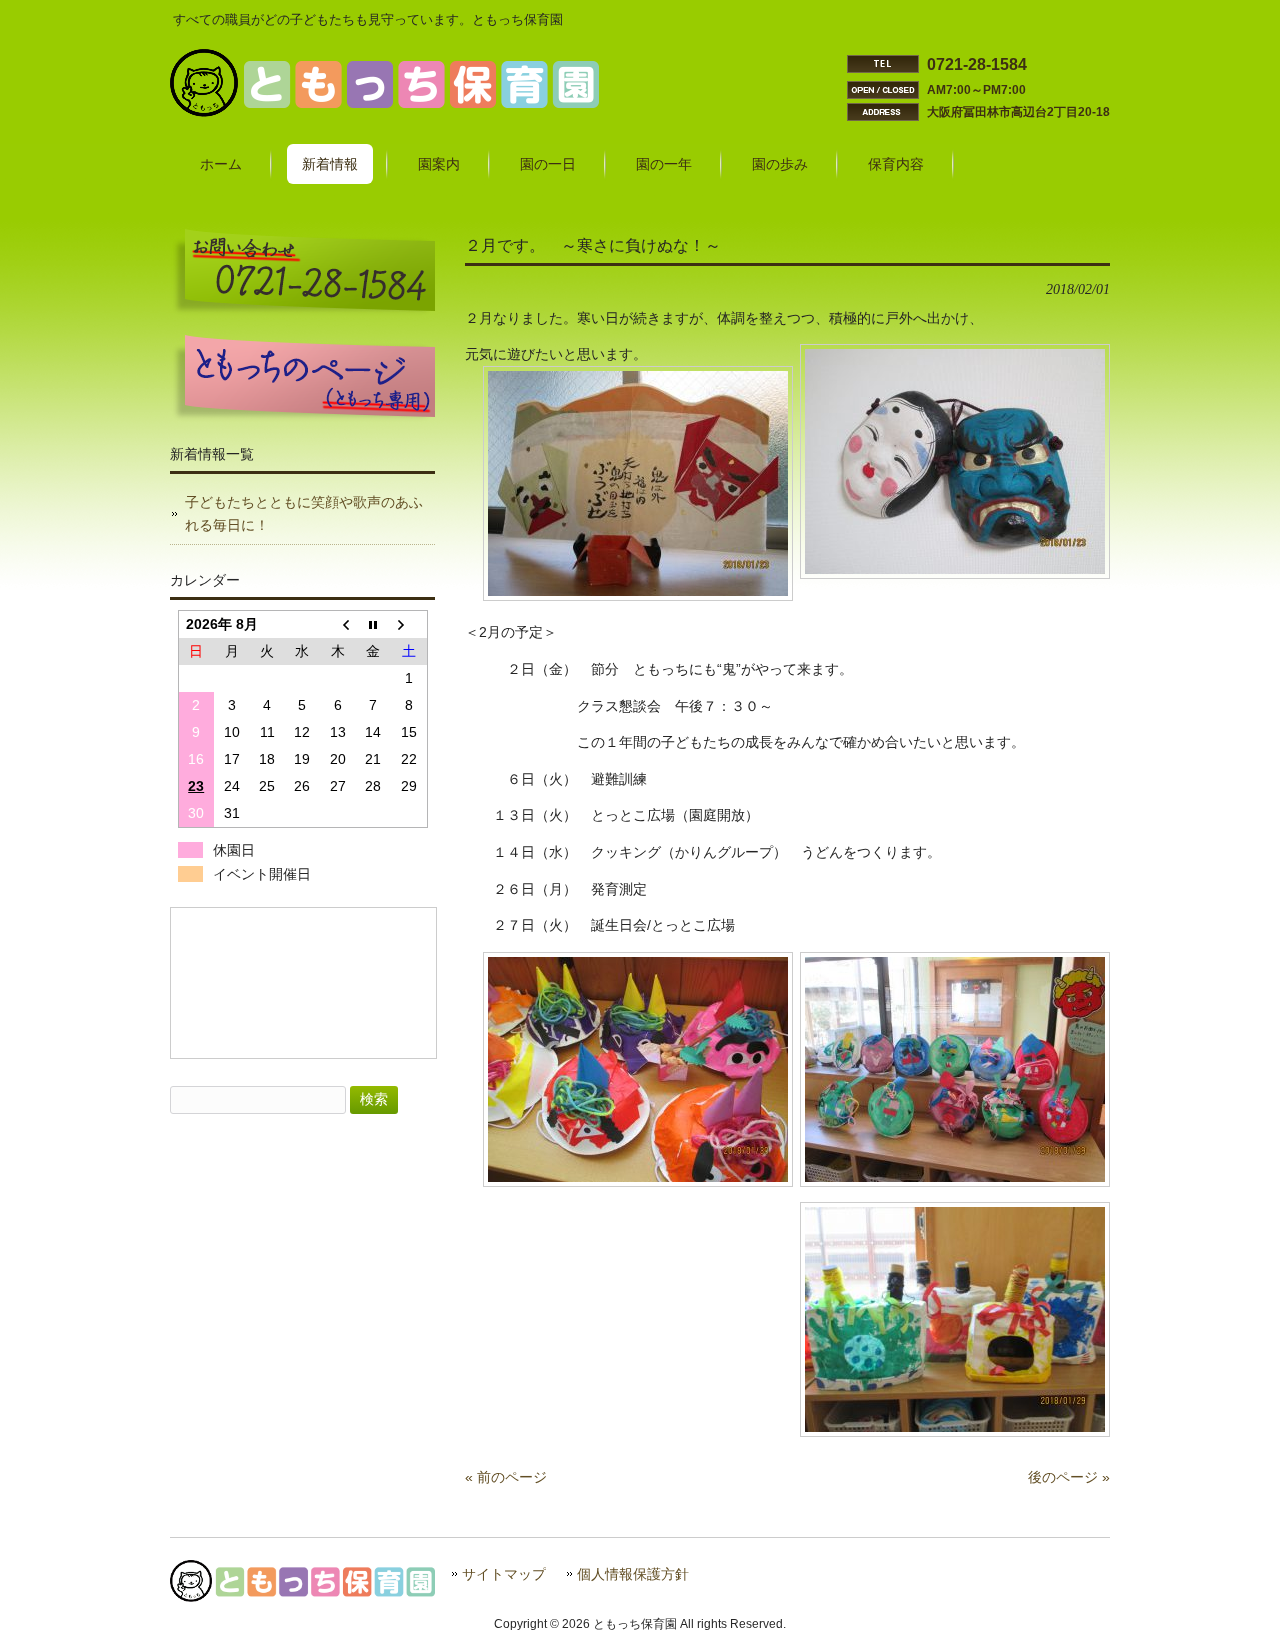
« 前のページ (506, 1477)
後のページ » (1069, 1477)
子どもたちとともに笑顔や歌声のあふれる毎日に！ (304, 513)
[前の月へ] (337, 624)
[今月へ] (373, 624)
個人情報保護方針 (633, 1574)
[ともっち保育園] (384, 112)
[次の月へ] (408, 624)
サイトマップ (504, 1574)
